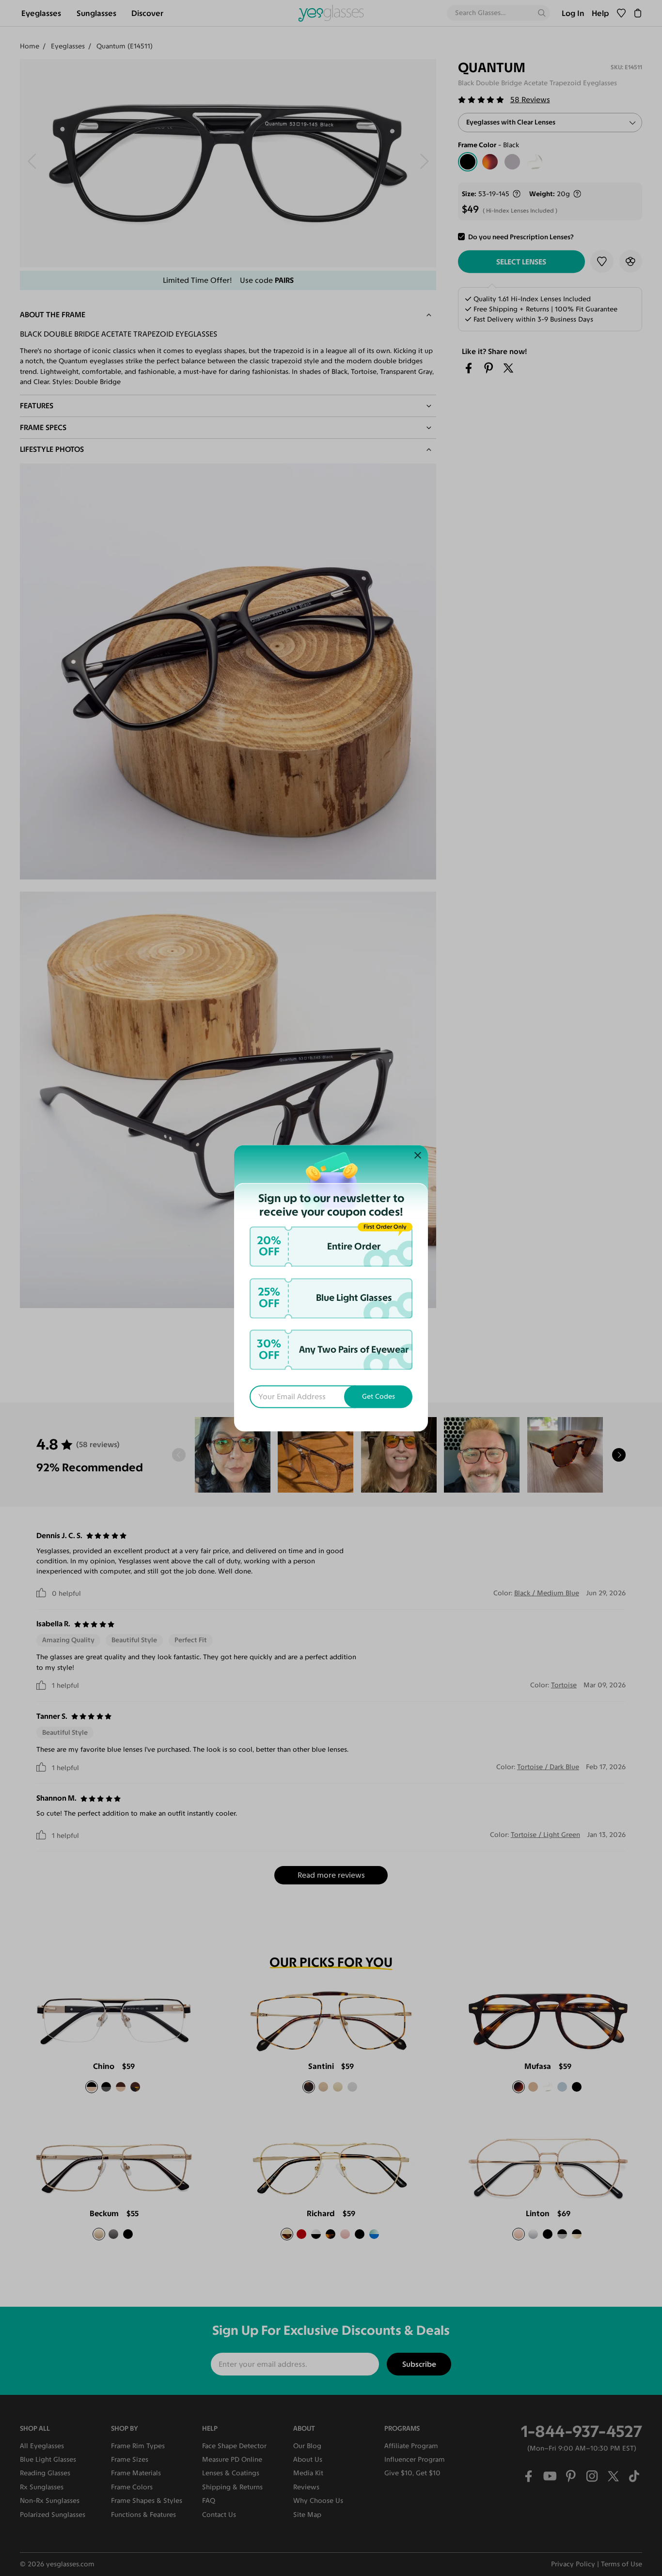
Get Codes (378, 1396)
